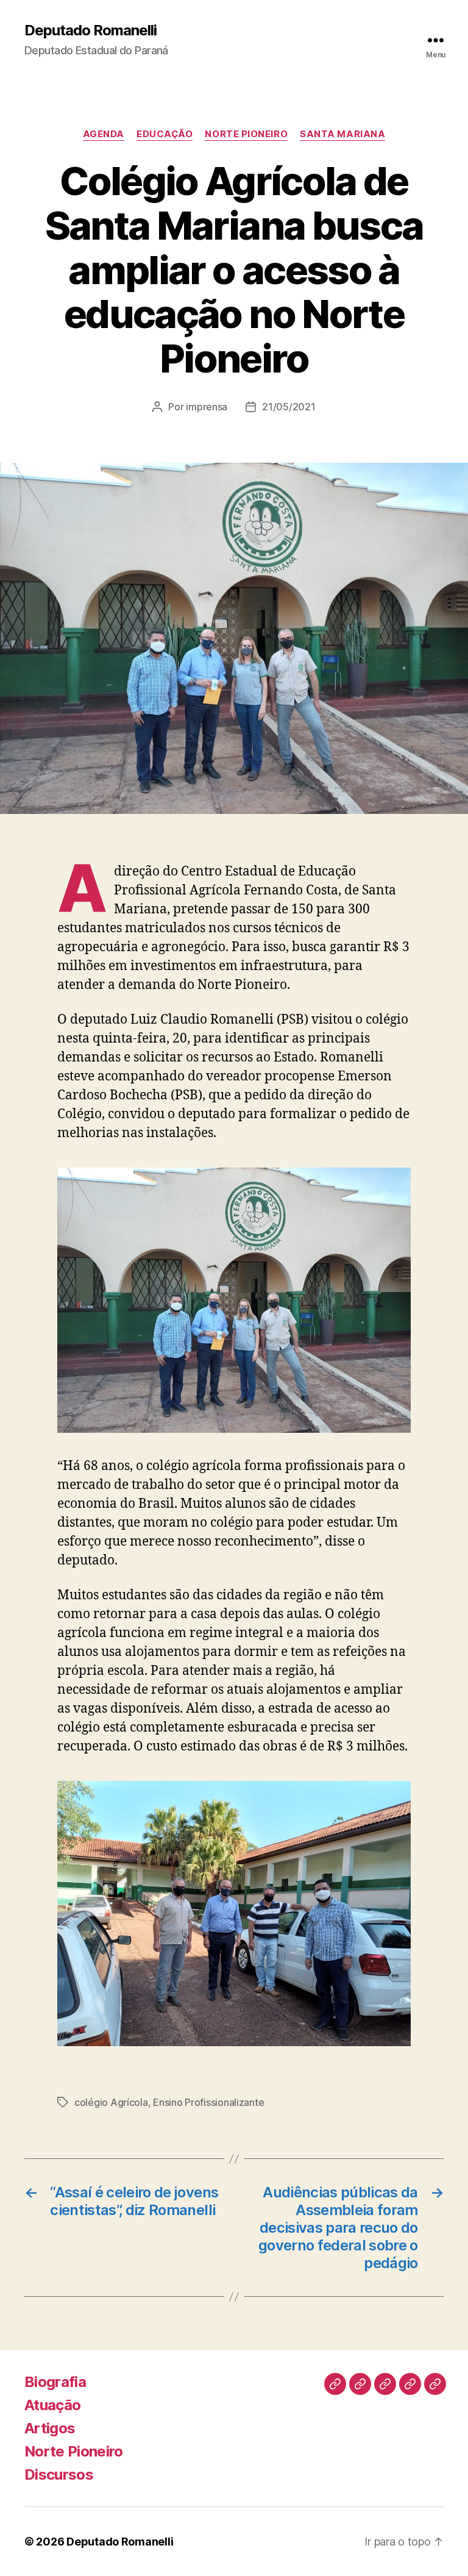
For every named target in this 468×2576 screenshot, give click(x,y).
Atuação (52, 2405)
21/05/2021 (289, 407)
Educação (165, 134)
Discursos (59, 2474)
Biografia (55, 2382)
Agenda (104, 134)
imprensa (207, 407)
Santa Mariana (342, 134)
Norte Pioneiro (246, 134)
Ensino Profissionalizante (208, 2102)
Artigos (50, 2428)
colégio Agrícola (111, 2102)
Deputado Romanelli (90, 30)
